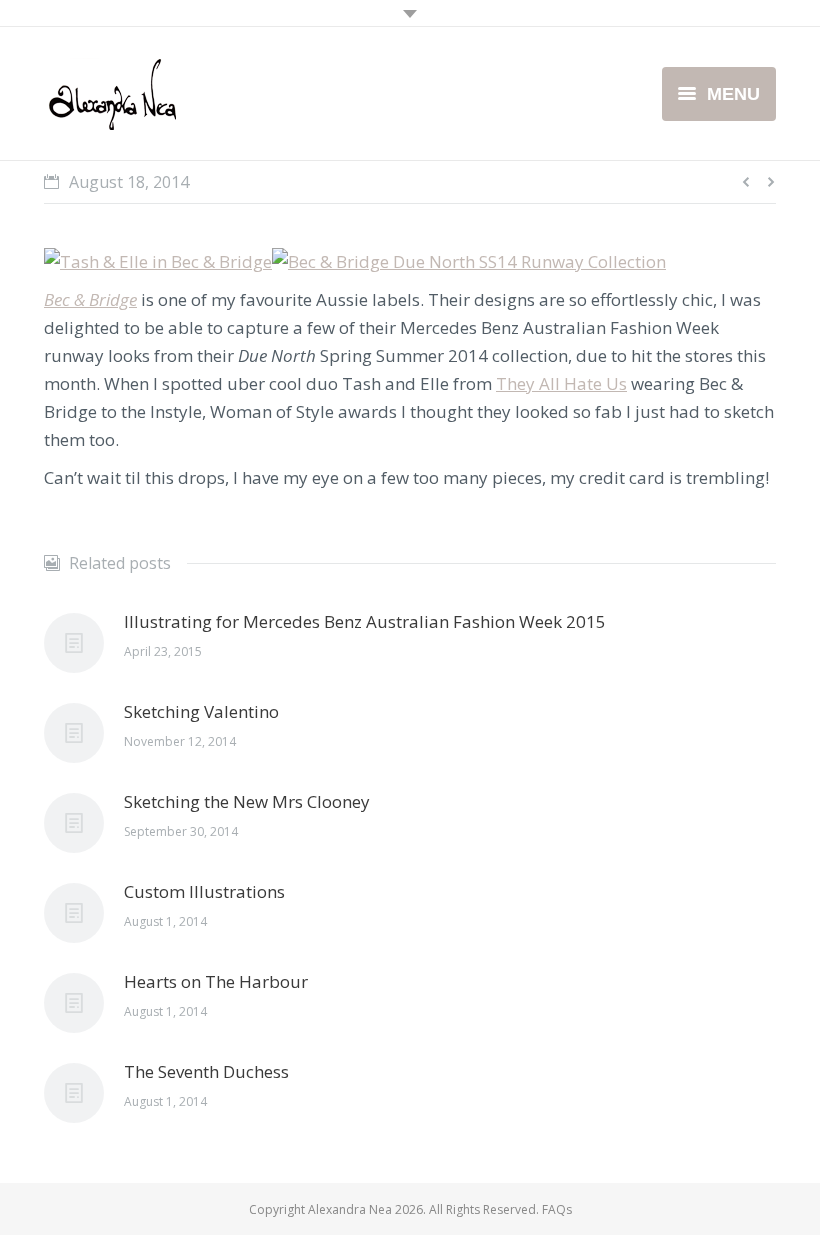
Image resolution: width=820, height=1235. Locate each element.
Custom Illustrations (204, 891)
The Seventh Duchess (206, 1071)
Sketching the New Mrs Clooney (247, 801)
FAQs (557, 1209)
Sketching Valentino (201, 711)
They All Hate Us (561, 383)
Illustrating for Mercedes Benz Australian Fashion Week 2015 (365, 621)
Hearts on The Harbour (216, 981)
